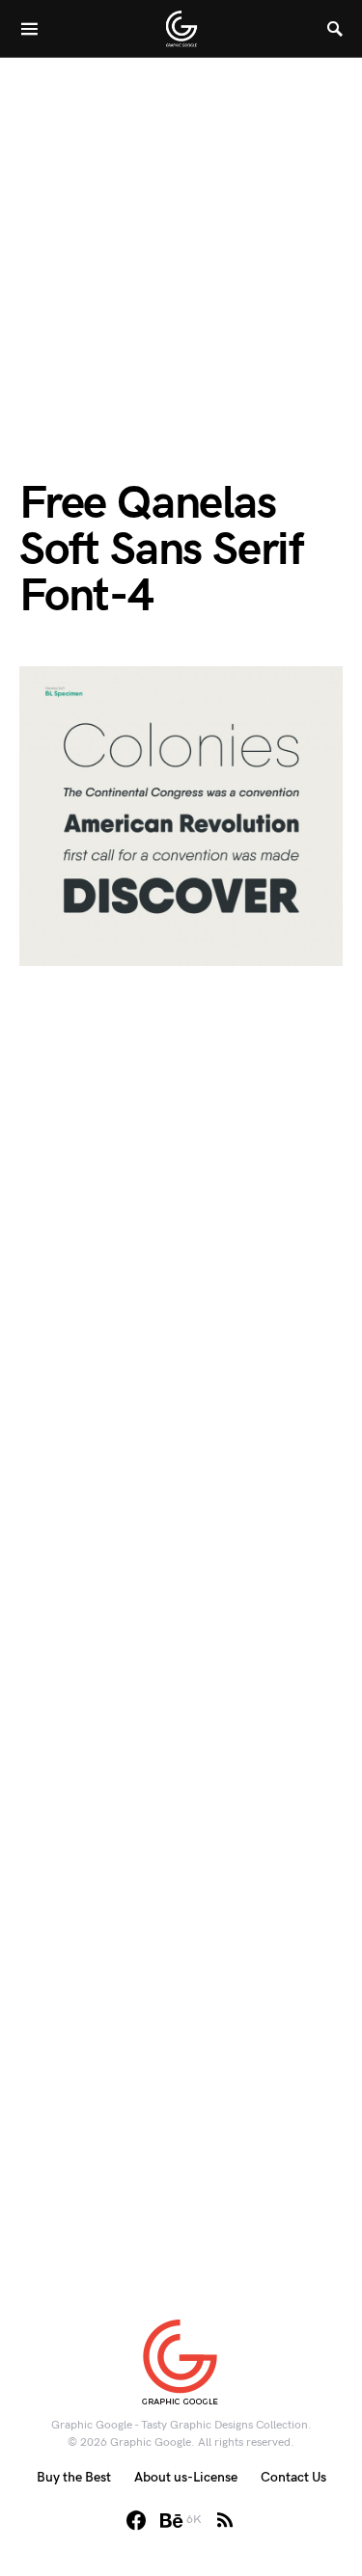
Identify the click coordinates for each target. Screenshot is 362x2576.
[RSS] (225, 2520)
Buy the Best (74, 2477)
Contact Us (293, 2477)
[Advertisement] (181, 239)
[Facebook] (136, 2520)
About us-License (186, 2477)
